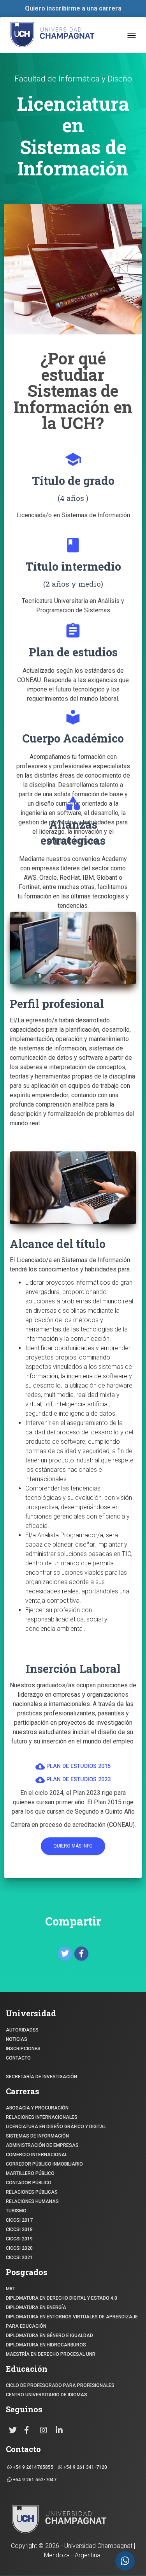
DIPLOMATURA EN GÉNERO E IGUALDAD (49, 2336)
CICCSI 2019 (19, 2239)
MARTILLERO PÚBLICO (30, 2173)
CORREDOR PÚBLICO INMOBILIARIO (44, 2164)
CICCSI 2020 (19, 2248)
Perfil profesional (57, 1003)
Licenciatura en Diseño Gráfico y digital (56, 2127)
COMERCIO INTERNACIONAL (37, 2155)
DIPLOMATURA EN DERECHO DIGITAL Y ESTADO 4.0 (62, 2298)
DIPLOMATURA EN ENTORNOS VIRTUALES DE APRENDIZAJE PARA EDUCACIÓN (72, 2321)
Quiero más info (73, 1846)
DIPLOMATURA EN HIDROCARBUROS (46, 2345)
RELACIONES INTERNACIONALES (42, 2117)
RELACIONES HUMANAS (32, 2201)
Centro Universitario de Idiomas (47, 2395)
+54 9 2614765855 (33, 2467)
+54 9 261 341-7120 (85, 2467)
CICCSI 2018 (19, 2229)
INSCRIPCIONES (23, 2049)
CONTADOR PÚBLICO (29, 2183)
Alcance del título (58, 1244)
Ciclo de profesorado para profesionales (60, 2385)
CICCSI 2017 (19, 2220)
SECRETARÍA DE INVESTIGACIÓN (41, 2077)
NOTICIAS (17, 2039)
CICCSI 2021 (19, 2258)
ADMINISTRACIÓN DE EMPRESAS (42, 2145)
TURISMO (16, 2211)
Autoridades (22, 2030)
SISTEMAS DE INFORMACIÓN (37, 2136)
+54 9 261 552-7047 (34, 2480)
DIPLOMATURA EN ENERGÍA (36, 2307)
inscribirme (63, 8)
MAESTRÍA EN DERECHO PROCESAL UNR (51, 2354)
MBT (11, 2289)
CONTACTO (18, 2058)
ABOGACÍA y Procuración (37, 2108)
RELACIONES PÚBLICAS (32, 2192)
